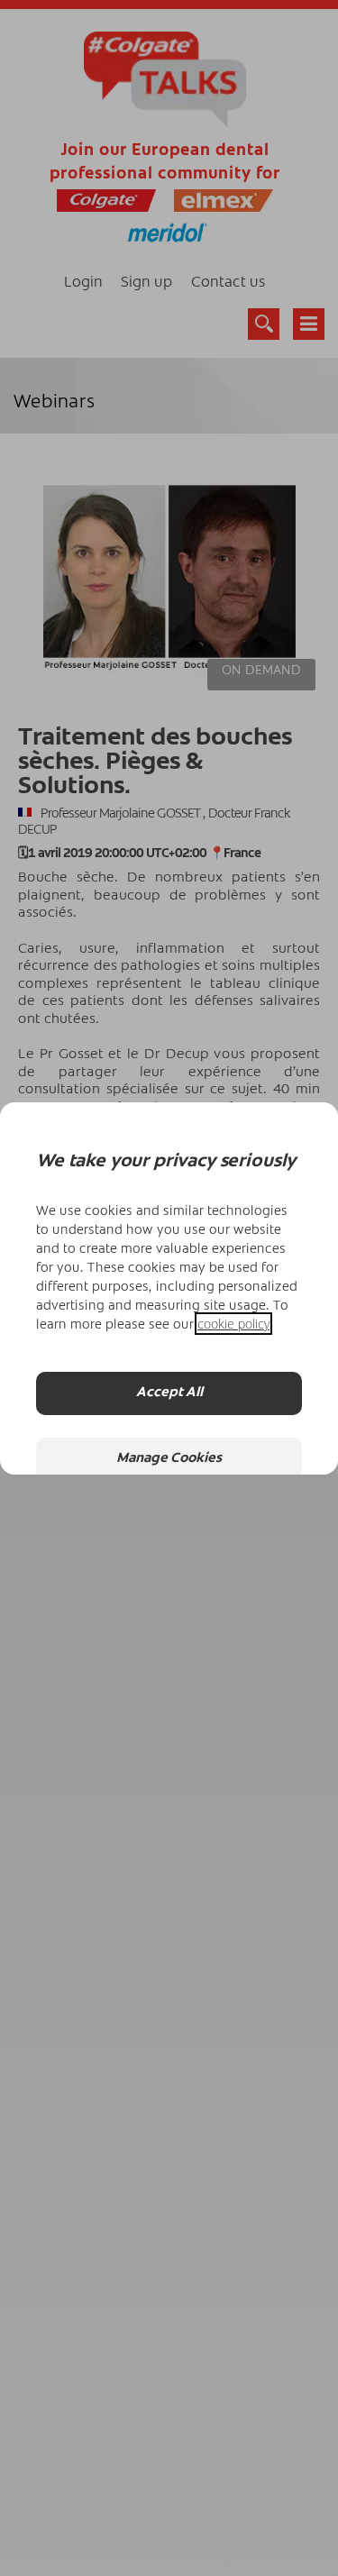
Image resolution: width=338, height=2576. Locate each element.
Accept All (169, 1393)
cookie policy (233, 1324)
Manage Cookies (169, 1459)
